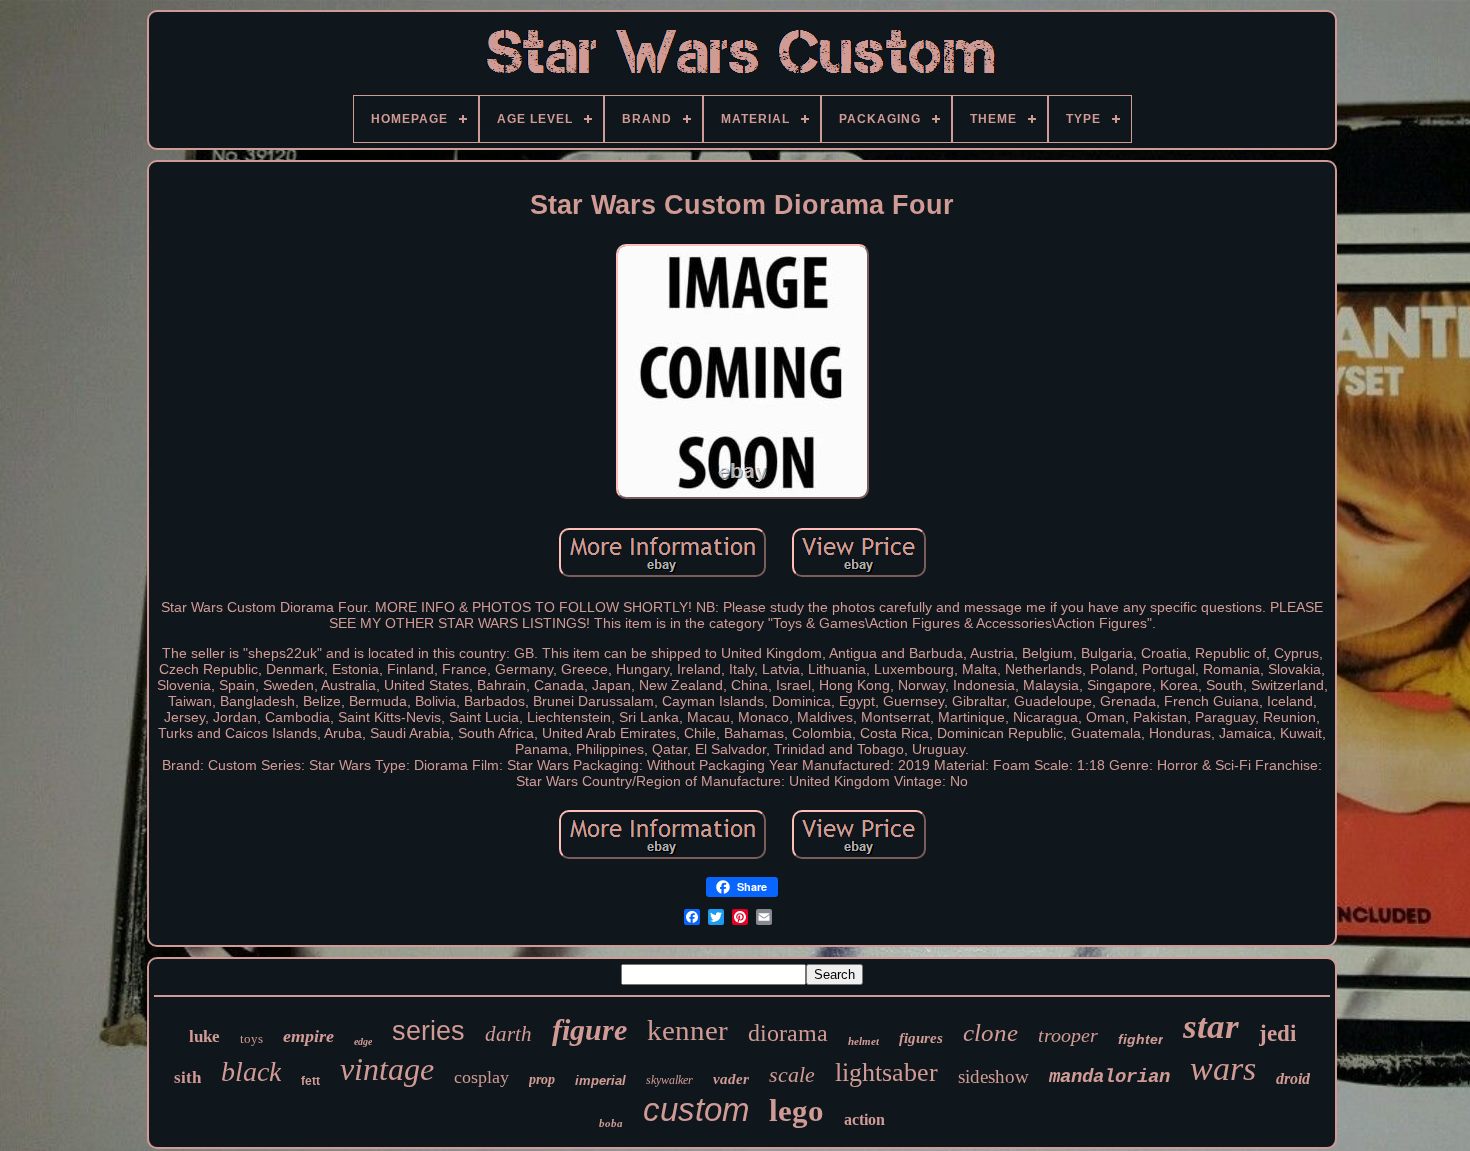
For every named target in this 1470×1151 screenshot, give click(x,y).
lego (796, 1110)
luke (204, 1036)
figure (589, 1029)
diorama (788, 1033)
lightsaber (886, 1072)
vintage (387, 1069)
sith (187, 1077)
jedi (1277, 1033)
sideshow (993, 1076)
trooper (1068, 1035)
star (1211, 1026)
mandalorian (1109, 1077)
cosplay (481, 1077)
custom (696, 1109)
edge (363, 1041)
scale (792, 1074)
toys (251, 1038)
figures (921, 1038)
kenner (687, 1030)
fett (310, 1081)
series (428, 1031)
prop (542, 1079)
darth (508, 1034)
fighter (1140, 1039)
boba (611, 1123)
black (251, 1071)
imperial (600, 1080)
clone (990, 1032)
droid (1293, 1078)
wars (1223, 1068)
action (864, 1119)
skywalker (669, 1080)
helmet (863, 1041)
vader (731, 1079)
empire (308, 1036)
